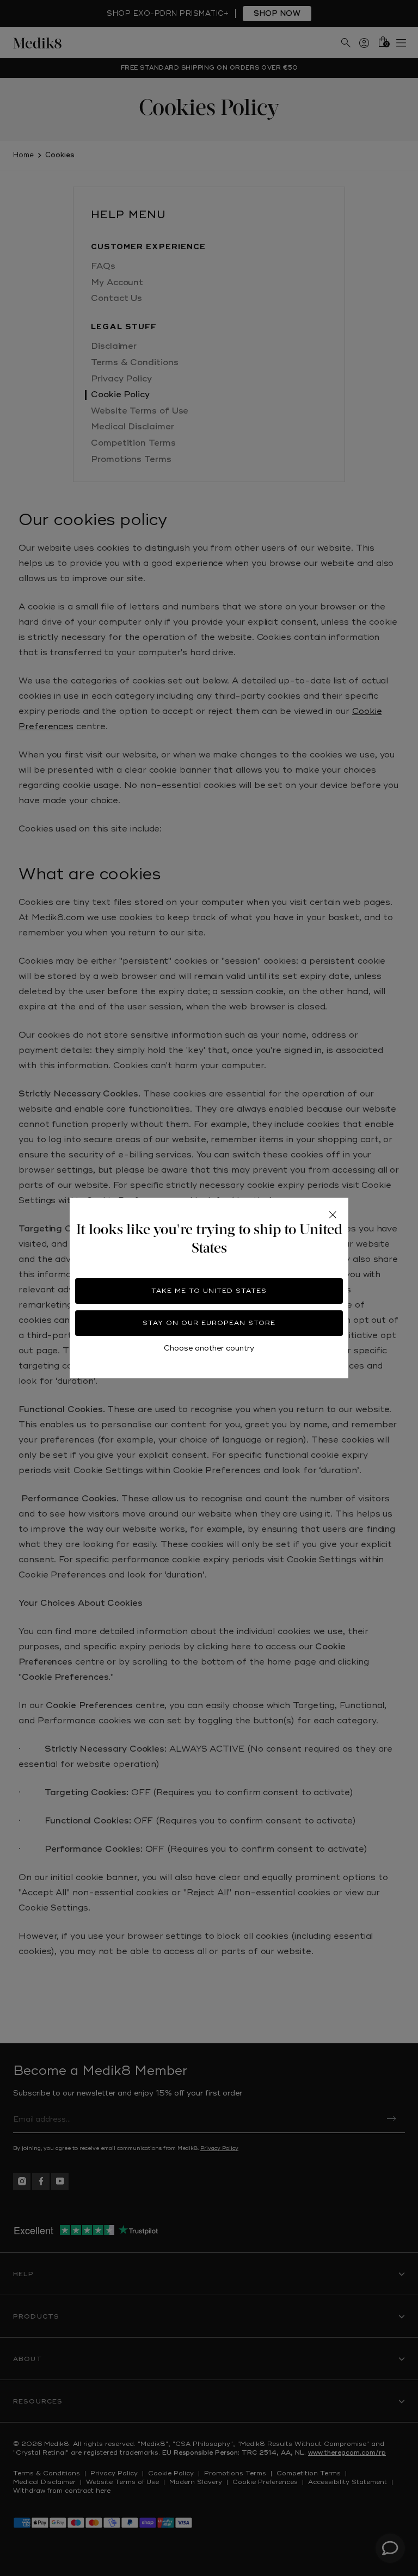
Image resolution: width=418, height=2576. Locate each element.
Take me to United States (209, 1291)
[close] (333, 1215)
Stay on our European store (209, 1323)
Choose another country (209, 1348)
